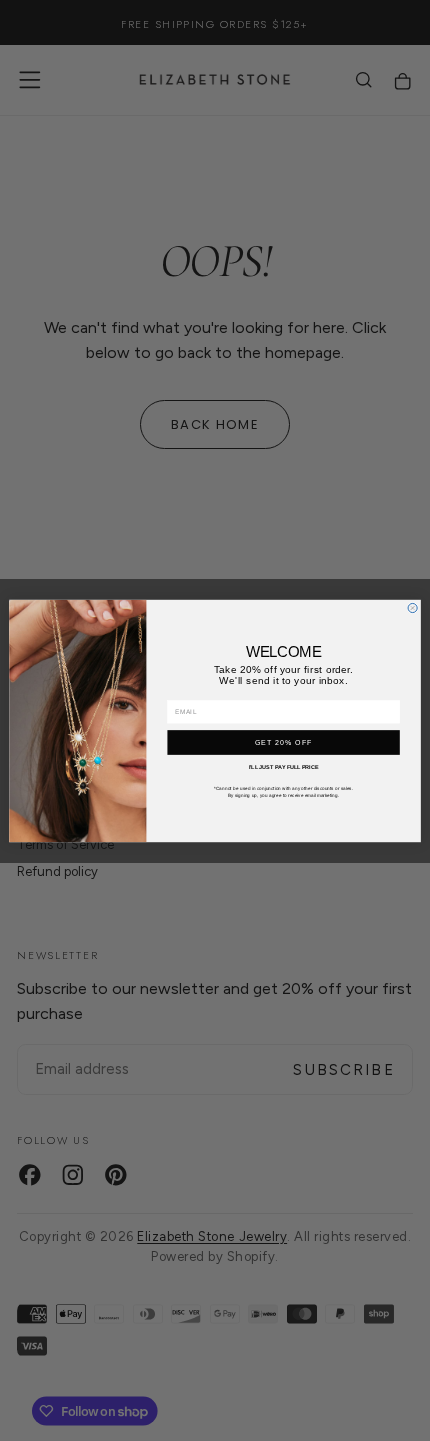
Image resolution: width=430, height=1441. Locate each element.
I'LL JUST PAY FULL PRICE (284, 767)
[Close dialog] (412, 607)
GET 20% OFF (284, 742)
